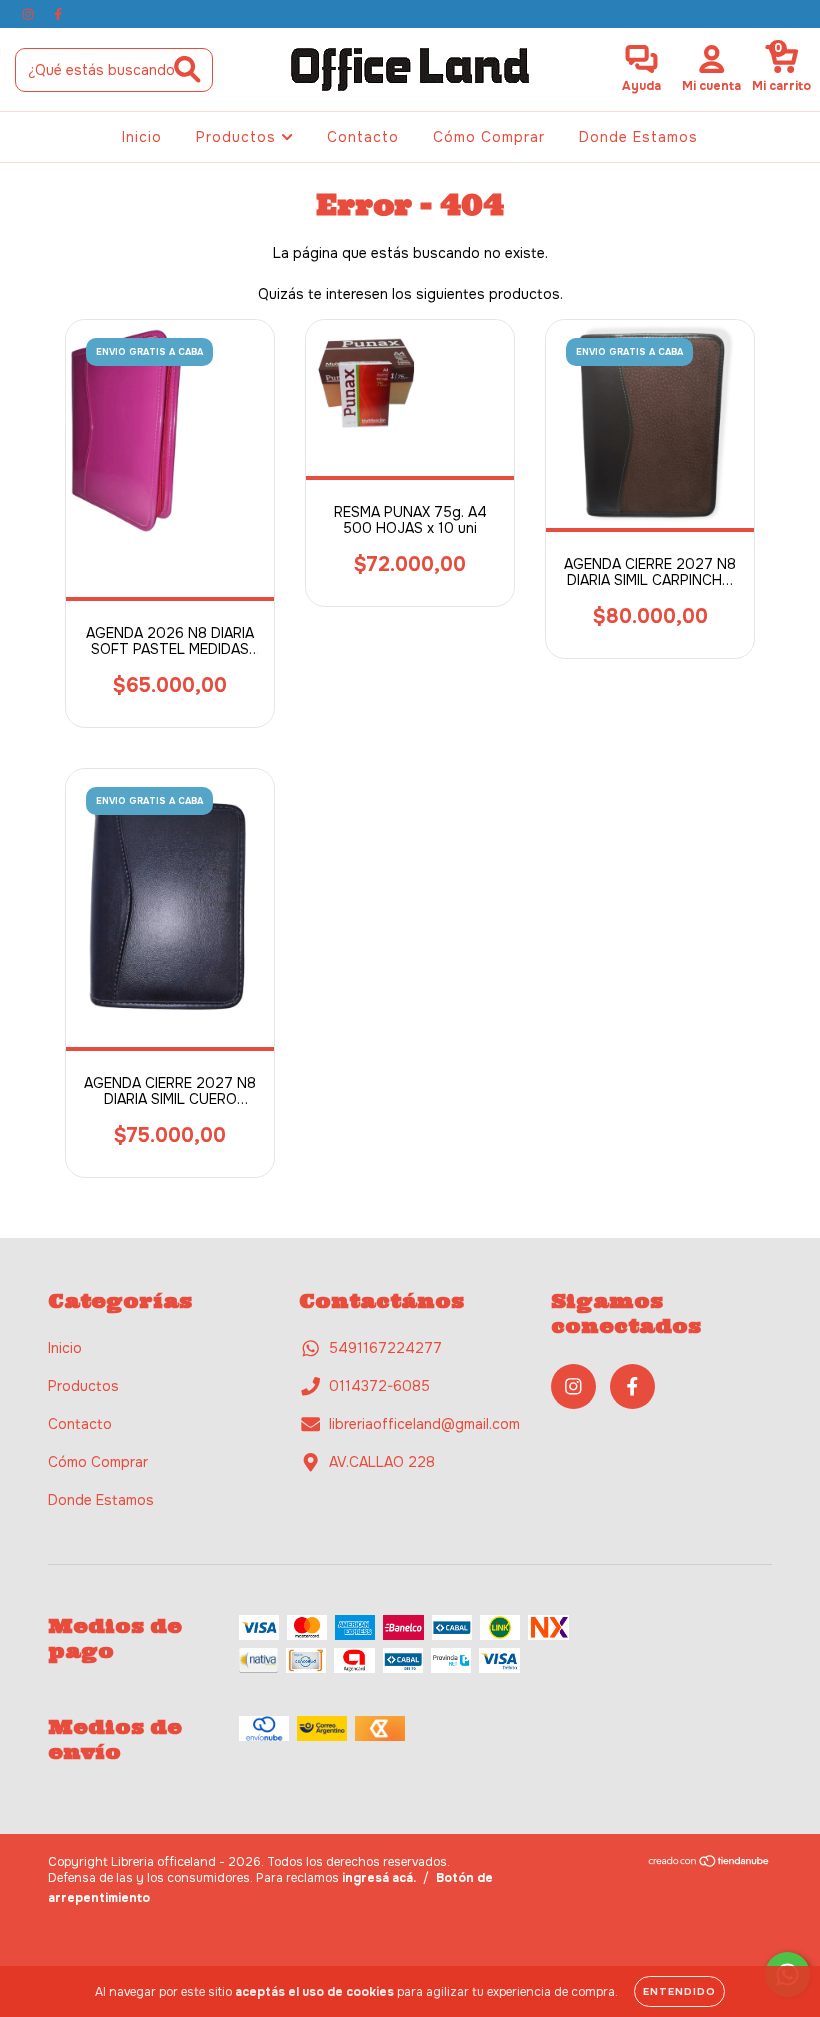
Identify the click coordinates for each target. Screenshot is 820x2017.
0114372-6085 (379, 1386)
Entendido (679, 1991)
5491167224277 (385, 1348)
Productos (238, 137)
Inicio (142, 137)
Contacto (363, 137)
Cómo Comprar (489, 137)
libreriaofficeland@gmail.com (424, 1424)
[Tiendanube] (709, 1864)
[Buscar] (187, 69)
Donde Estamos (638, 137)
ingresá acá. (379, 1878)
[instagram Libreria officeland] (30, 14)
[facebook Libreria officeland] (58, 14)
